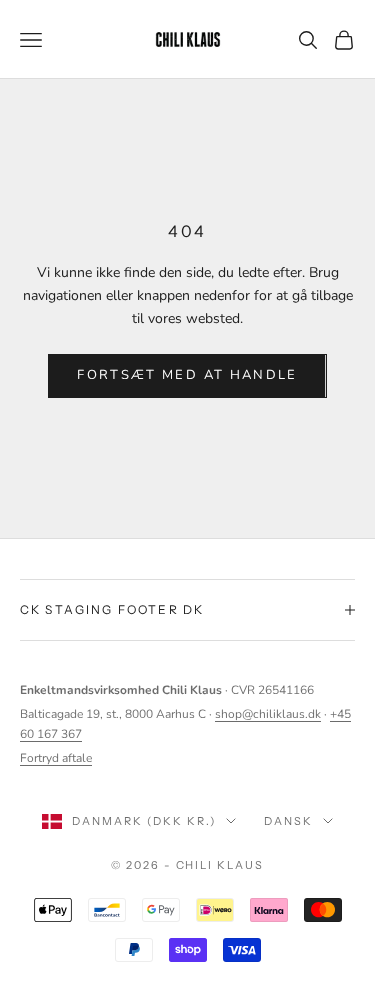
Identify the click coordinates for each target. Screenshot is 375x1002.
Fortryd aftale (56, 758)
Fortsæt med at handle (187, 375)
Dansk (288, 821)
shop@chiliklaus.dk (268, 714)
